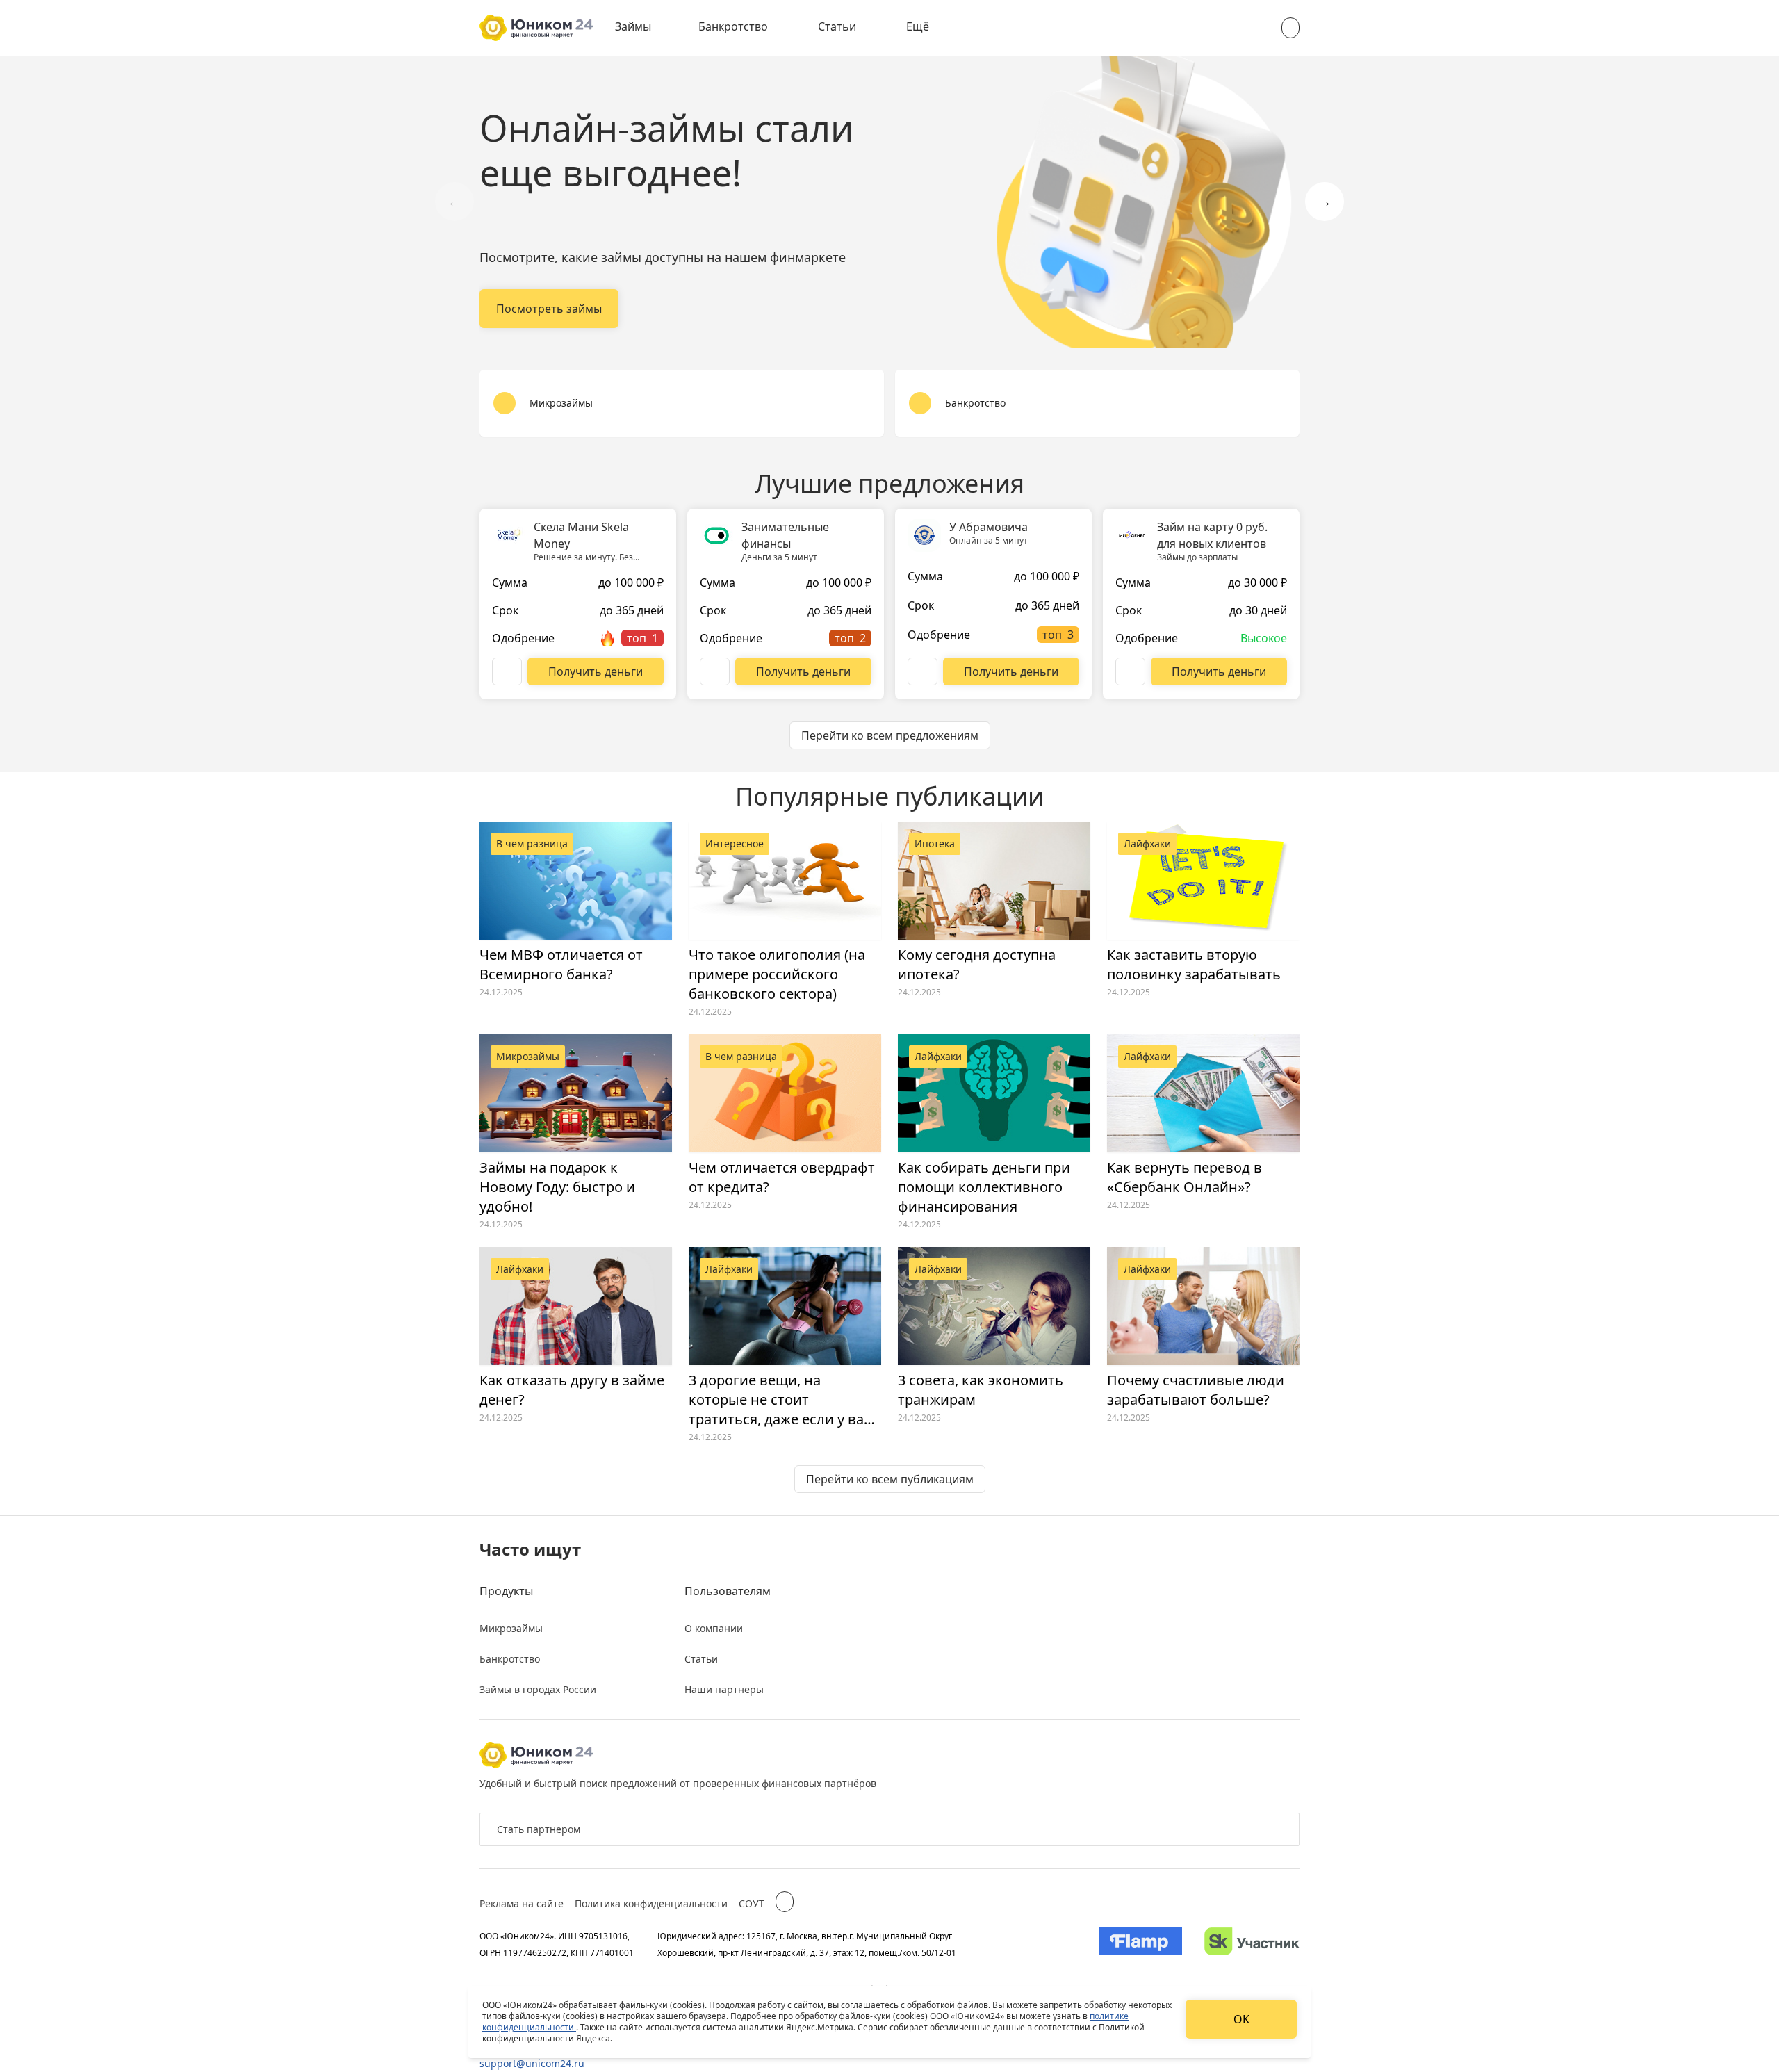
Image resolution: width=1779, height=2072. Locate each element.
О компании (714, 1628)
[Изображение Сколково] (1252, 1944)
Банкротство (733, 26)
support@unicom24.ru (532, 2063)
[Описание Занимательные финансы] (715, 671)
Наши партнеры (724, 1689)
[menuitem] (643, 28)
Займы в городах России (538, 1689)
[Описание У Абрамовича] (923, 671)
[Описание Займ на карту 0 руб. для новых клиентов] (1130, 671)
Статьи (837, 26)
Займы (633, 26)
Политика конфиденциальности (651, 1903)
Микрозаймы (511, 1628)
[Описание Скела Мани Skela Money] (507, 671)
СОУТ (752, 1903)
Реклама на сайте (522, 1903)
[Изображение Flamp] (1140, 1944)
